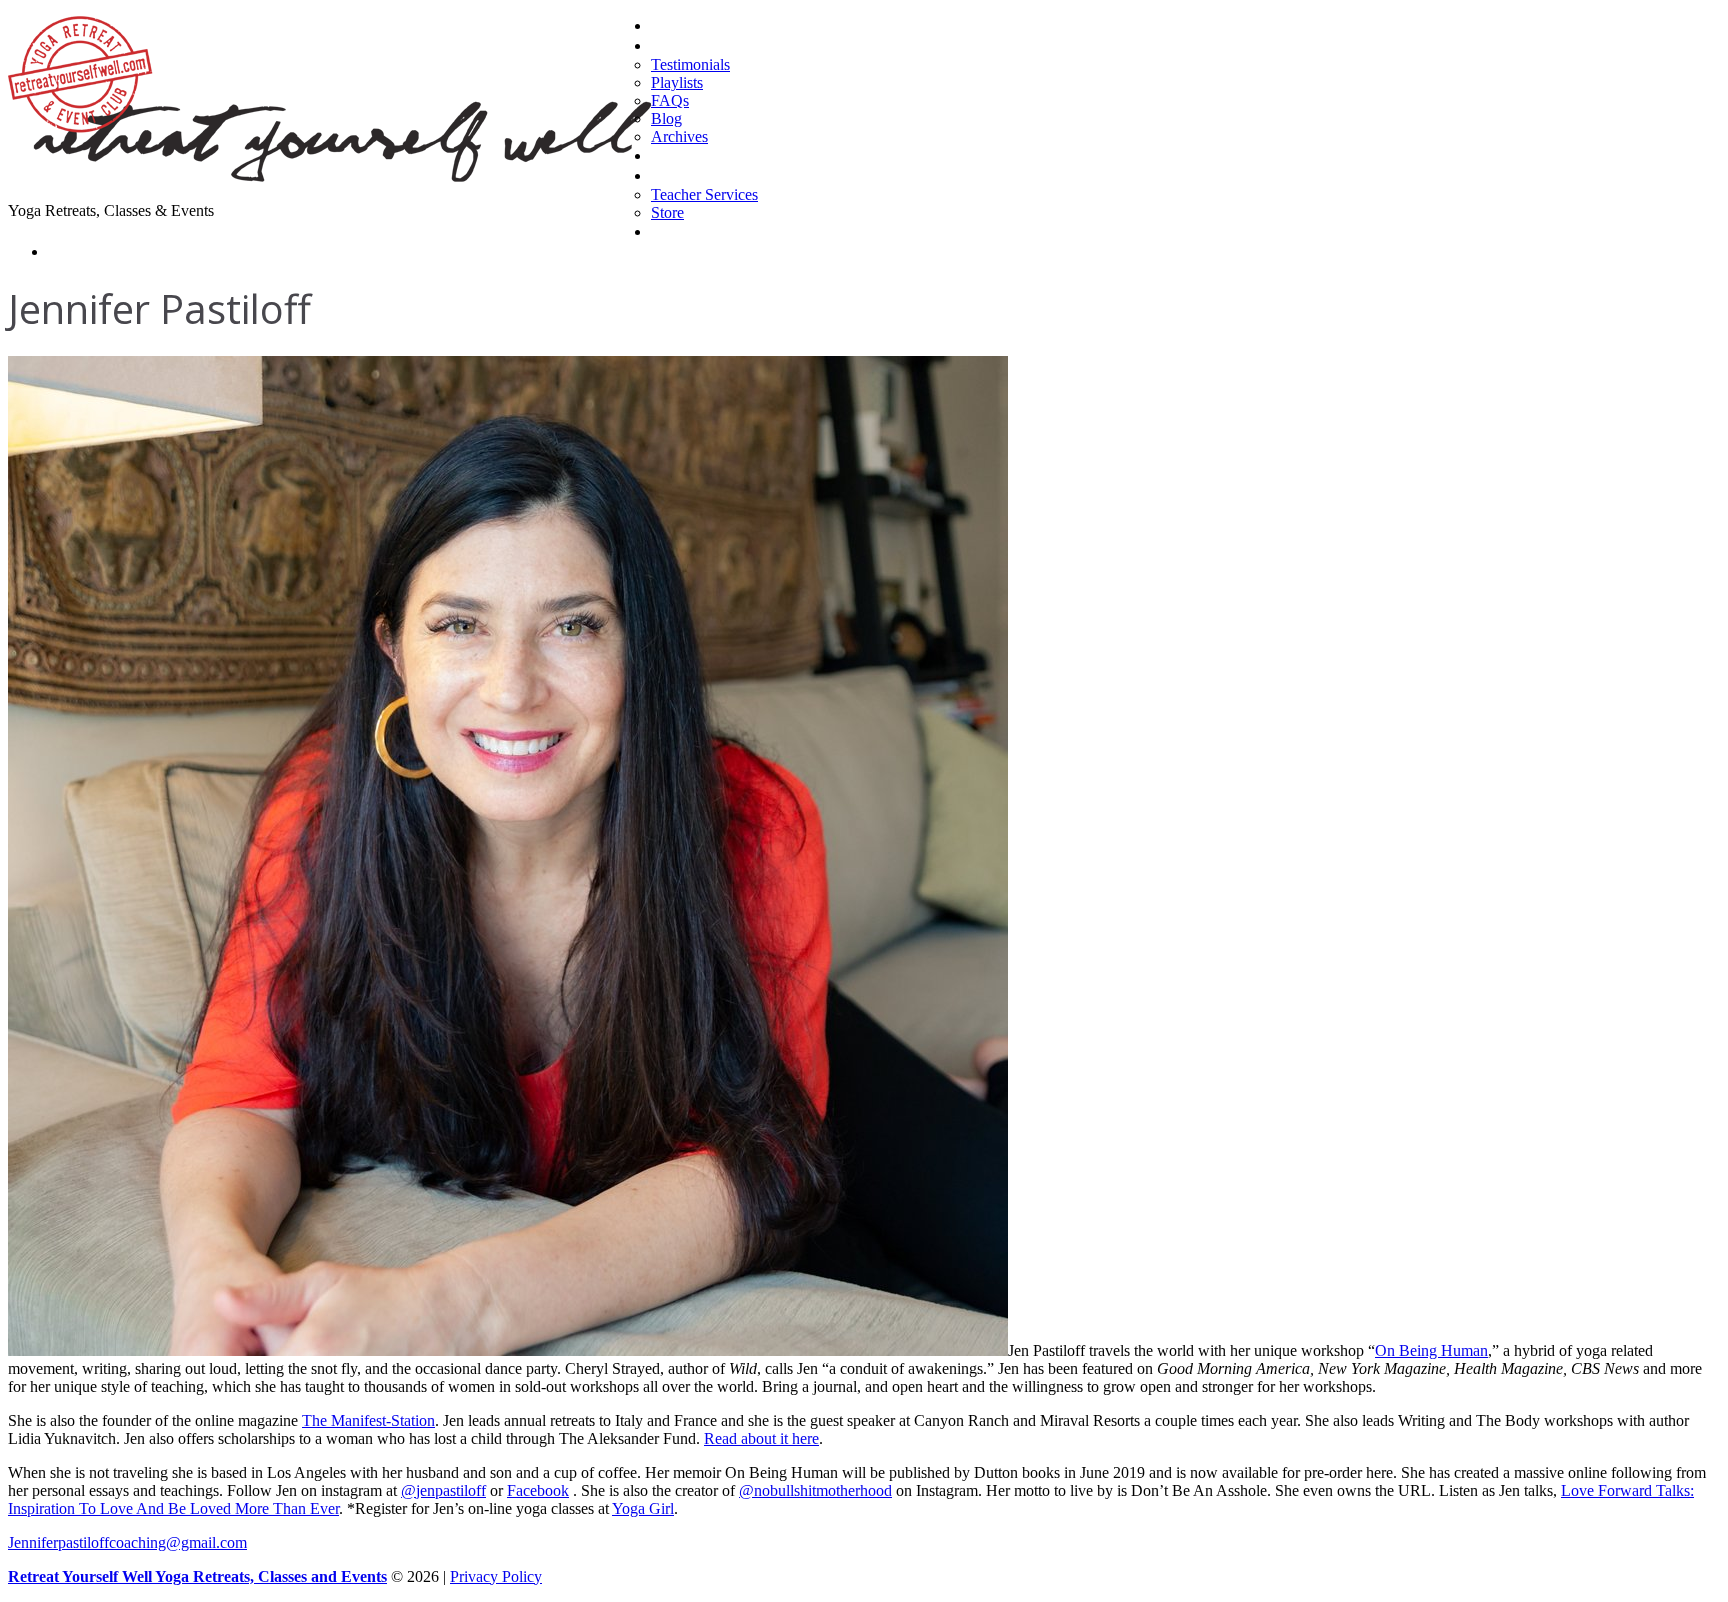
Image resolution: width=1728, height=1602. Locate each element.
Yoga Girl (643, 1508)
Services (677, 175)
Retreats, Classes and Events (744, 155)
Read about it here (761, 1438)
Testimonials (690, 64)
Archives (679, 136)
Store (667, 212)
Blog (666, 118)
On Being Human (1431, 1350)
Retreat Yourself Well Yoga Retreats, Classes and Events (197, 1576)
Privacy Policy (496, 1576)
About (670, 45)
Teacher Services (704, 194)
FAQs (670, 100)
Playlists (677, 82)
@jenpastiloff (443, 1490)
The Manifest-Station (368, 1420)
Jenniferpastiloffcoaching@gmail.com (127, 1542)
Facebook (538, 1490)
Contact (73, 251)
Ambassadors (695, 231)
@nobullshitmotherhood (815, 1490)
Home (671, 25)
